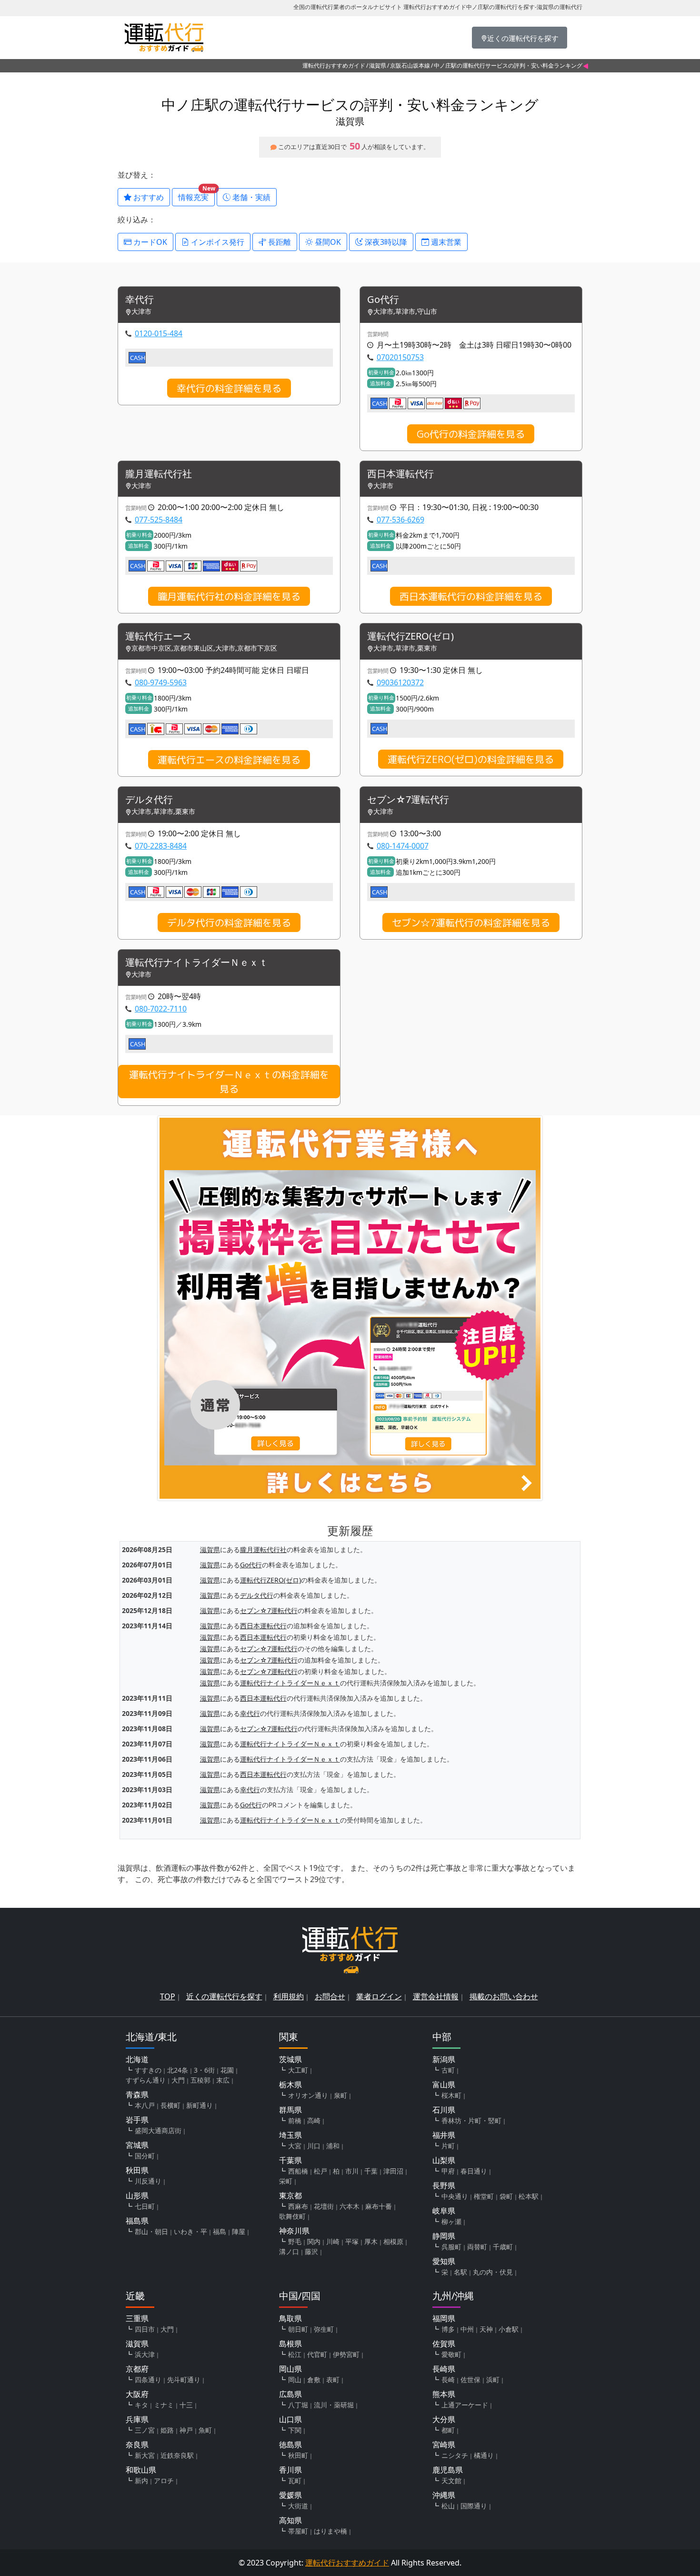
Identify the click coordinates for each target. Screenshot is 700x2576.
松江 (295, 2354)
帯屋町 (298, 2531)
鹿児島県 (448, 2470)
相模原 (393, 2241)
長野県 (444, 2185)
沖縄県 (444, 2495)
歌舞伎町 (292, 2216)
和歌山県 (141, 2470)
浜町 (493, 2380)
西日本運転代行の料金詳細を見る (471, 596)
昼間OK (327, 242)
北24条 (178, 2070)
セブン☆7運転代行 (408, 800)
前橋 (295, 2120)
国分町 (145, 2156)
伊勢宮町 (346, 2354)
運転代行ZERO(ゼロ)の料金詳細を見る (471, 759)
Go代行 (383, 300)
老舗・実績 (250, 197)
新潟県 (444, 2059)
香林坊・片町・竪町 (471, 2120)
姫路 (167, 2430)
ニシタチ (455, 2455)
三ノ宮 (145, 2430)
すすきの (148, 2070)
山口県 (290, 2419)
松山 (448, 2506)
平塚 (352, 2241)
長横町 (170, 2105)
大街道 (298, 2506)
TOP (168, 1996)
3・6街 (204, 2070)
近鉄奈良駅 (177, 2455)
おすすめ (148, 197)
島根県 (290, 2344)
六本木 (350, 2206)
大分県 (444, 2419)
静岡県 (444, 2236)
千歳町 (503, 2247)
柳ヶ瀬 (451, 2221)
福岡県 (444, 2318)
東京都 (290, 2195)
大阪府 (137, 2394)
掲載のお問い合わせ (504, 1996)
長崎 (448, 2380)
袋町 (506, 2196)
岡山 (295, 2380)
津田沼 (393, 2171)
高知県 (290, 2520)
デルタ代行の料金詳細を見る (229, 922)
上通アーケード (465, 2405)
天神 (486, 2329)
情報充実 (196, 195)
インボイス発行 (217, 242)
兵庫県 (137, 2419)
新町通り (200, 2105)
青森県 (137, 2095)
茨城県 (290, 2059)
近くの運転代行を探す (224, 1996)
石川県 (444, 2110)
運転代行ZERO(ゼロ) (410, 636)
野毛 (295, 2241)
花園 (227, 2070)
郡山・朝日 (151, 2231)
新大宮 (145, 2455)
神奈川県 (294, 2231)
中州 (467, 2329)
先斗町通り (184, 2380)
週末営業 (445, 242)
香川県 (290, 2470)
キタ (141, 2405)
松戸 (320, 2171)
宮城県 (137, 2145)
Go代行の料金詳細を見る (471, 434)
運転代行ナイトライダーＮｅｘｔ (197, 963)
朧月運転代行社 (159, 474)
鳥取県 (290, 2318)
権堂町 (484, 2196)
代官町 (317, 2354)
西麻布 (298, 2206)
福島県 (137, 2221)
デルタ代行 (149, 800)
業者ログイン (379, 1996)
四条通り (148, 2380)
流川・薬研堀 (334, 2405)
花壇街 (324, 2206)
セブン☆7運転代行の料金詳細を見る (471, 922)
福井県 (444, 2135)
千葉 (371, 2171)
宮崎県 (444, 2445)
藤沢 (311, 2251)
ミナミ (164, 2405)
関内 (314, 2241)
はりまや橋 (330, 2531)
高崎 (314, 2120)
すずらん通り (146, 2080)
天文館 (451, 2481)
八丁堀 (298, 2405)
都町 (448, 2430)
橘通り (484, 2455)
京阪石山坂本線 (410, 65)
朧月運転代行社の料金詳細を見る (229, 596)
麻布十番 (379, 2206)
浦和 (333, 2146)
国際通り (474, 2506)
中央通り (455, 2196)
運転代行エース (159, 636)
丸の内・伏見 (493, 2272)
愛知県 (444, 2261)
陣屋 (239, 2231)
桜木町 (451, 2095)
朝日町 (298, 2329)
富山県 (444, 2085)
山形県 (137, 2195)
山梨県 (444, 2160)
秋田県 (137, 2170)
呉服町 (451, 2247)
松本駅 (529, 2196)
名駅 (460, 2272)
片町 (448, 2146)
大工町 (298, 2070)
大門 (178, 2080)
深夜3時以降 (385, 242)
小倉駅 (509, 2329)
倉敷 (314, 2380)
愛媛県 (290, 2495)
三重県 (137, 2318)
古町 (448, 2070)
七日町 (145, 2206)
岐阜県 (444, 2211)
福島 (220, 2231)
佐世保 (470, 2380)
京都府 (137, 2369)
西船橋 (298, 2171)
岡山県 (290, 2369)
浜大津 (145, 2354)
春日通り (474, 2171)
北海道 (137, 2059)
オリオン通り (308, 2095)
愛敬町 (451, 2354)
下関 (295, 2430)
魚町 (205, 2430)
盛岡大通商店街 (158, 2130)
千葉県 (290, 2160)
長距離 (279, 242)
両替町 (477, 2247)
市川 (352, 2171)
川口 (314, 2146)
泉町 (340, 2095)
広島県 (290, 2394)
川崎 (333, 2241)
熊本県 (444, 2394)
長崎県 (444, 2369)
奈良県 (137, 2445)
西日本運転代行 (400, 474)
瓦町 (295, 2481)
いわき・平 (190, 2231)
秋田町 (298, 2455)
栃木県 (290, 2085)
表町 (333, 2380)
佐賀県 (444, 2344)
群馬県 (290, 2110)
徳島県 (290, 2445)
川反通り (148, 2181)
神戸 (186, 2430)
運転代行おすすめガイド (334, 65)
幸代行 (140, 300)
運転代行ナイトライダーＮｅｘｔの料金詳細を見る (229, 1082)
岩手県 (137, 2120)
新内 (141, 2481)
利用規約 (289, 1996)
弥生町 (324, 2329)
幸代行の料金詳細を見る (229, 388)
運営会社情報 (436, 1996)
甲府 (448, 2171)
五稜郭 (200, 2080)
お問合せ (330, 1996)
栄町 (286, 2181)
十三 (186, 2405)
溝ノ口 (289, 2251)
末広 (223, 2080)
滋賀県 (378, 65)
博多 (448, 2329)
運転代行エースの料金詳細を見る (229, 760)
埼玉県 (290, 2135)
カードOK (149, 242)
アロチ (164, 2481)
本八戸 (145, 2105)
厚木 (371, 2241)
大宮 (295, 2146)
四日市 (145, 2329)
